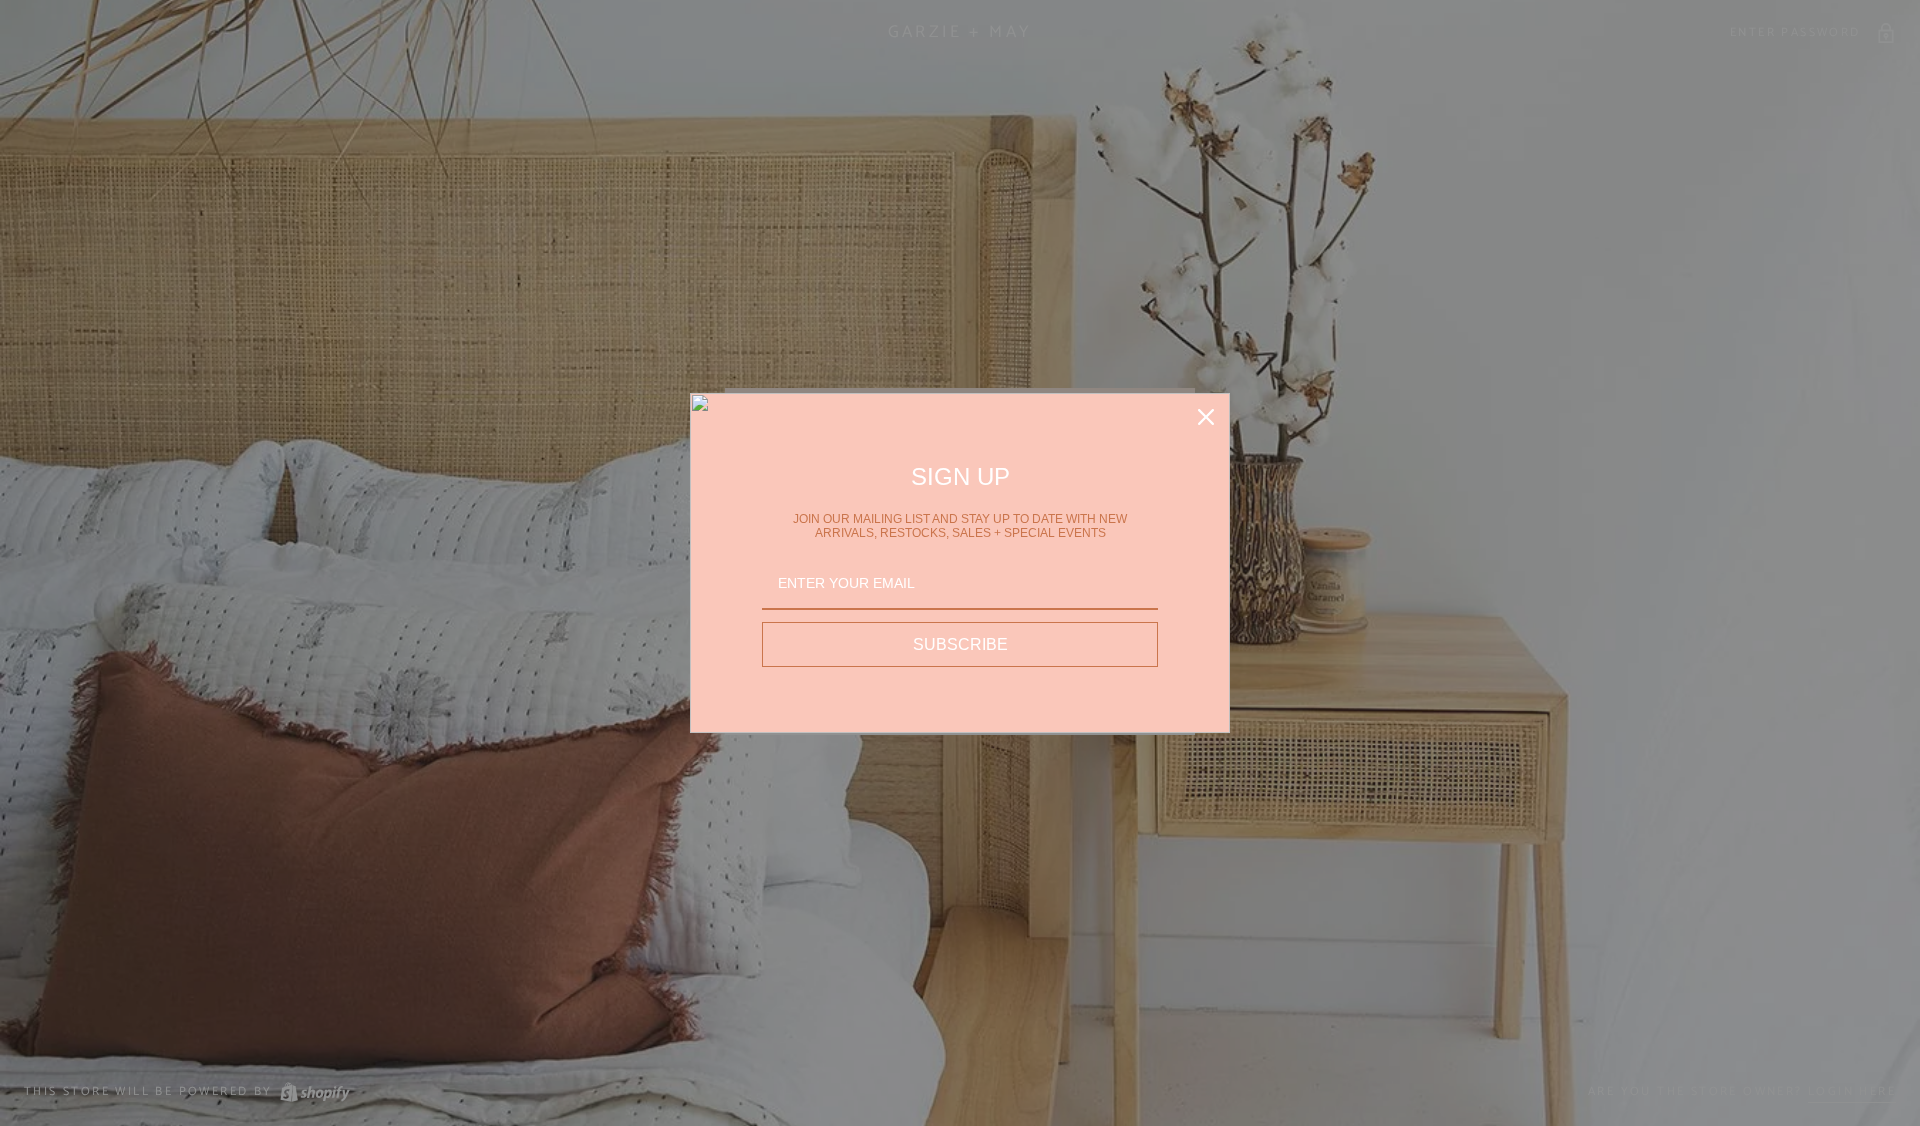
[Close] (1206, 417)
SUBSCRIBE (960, 644)
